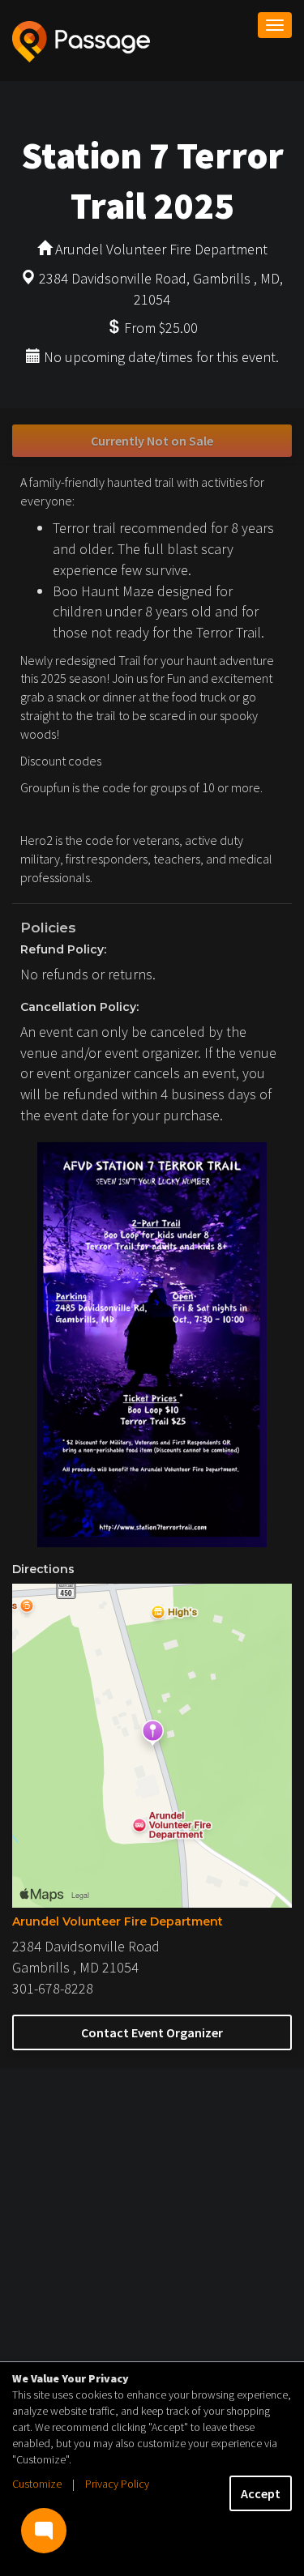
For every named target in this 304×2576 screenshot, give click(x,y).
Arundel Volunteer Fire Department (118, 1921)
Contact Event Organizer (152, 2032)
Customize (37, 2484)
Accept (261, 2493)
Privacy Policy (117, 2484)
